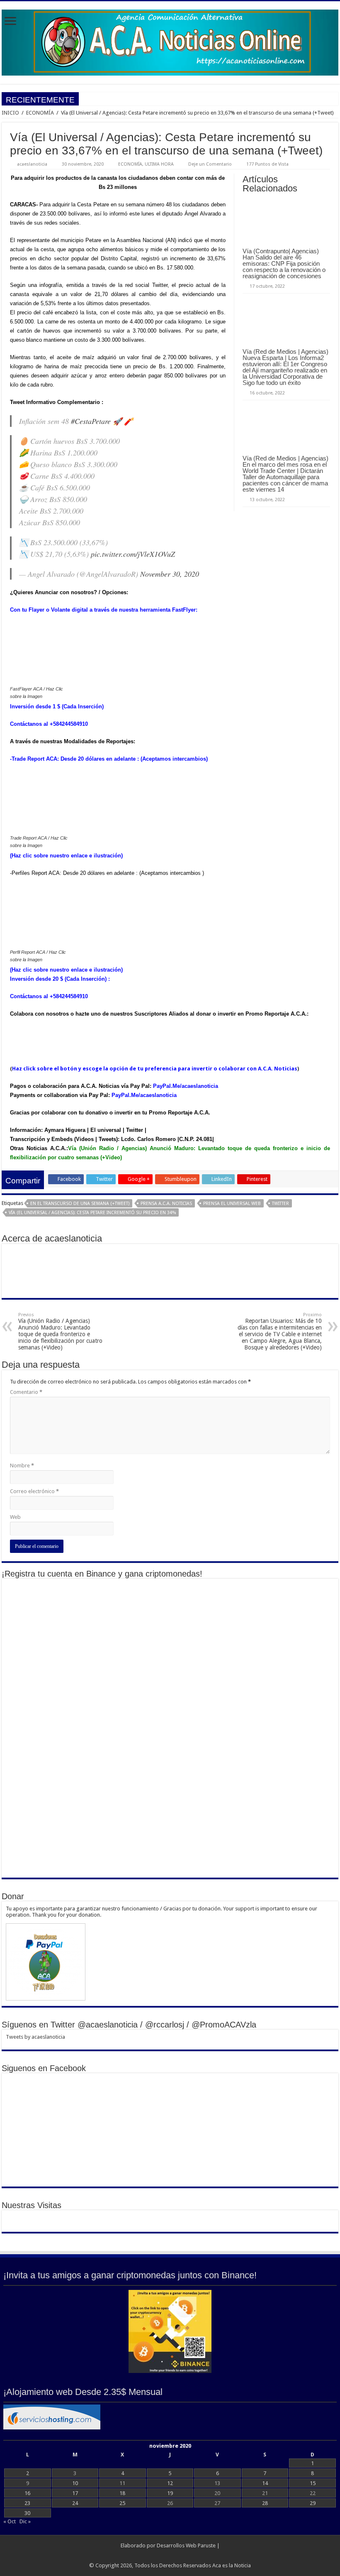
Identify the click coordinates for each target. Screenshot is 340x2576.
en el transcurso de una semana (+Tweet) (80, 1204)
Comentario (26, 1392)
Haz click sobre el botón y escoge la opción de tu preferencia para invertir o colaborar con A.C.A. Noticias (155, 1069)
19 (170, 2493)
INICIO (10, 113)
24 (75, 2503)
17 (75, 2493)
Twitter (280, 1204)
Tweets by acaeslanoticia (35, 2037)
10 (75, 2483)
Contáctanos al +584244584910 (49, 724)
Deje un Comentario (210, 164)
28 (265, 2503)
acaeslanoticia (32, 164)
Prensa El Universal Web (232, 1204)
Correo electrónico (34, 1491)
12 (170, 2483)
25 (122, 2503)
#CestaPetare (91, 421)
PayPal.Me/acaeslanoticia (186, 1086)
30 (27, 2513)
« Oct (10, 2521)
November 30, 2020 (170, 574)
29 (313, 2503)
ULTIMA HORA (159, 164)
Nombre (22, 1466)
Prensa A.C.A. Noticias (166, 1204)
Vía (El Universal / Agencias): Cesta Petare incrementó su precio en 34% (92, 1213)
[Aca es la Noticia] (170, 41)
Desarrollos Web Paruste (186, 2545)
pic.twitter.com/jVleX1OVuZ (133, 554)
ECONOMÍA (40, 113)
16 (27, 2493)
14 (265, 2483)
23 (27, 2503)
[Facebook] (170, 2556)
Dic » (25, 2521)
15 (313, 2483)
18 (122, 2493)
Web (15, 1517)
